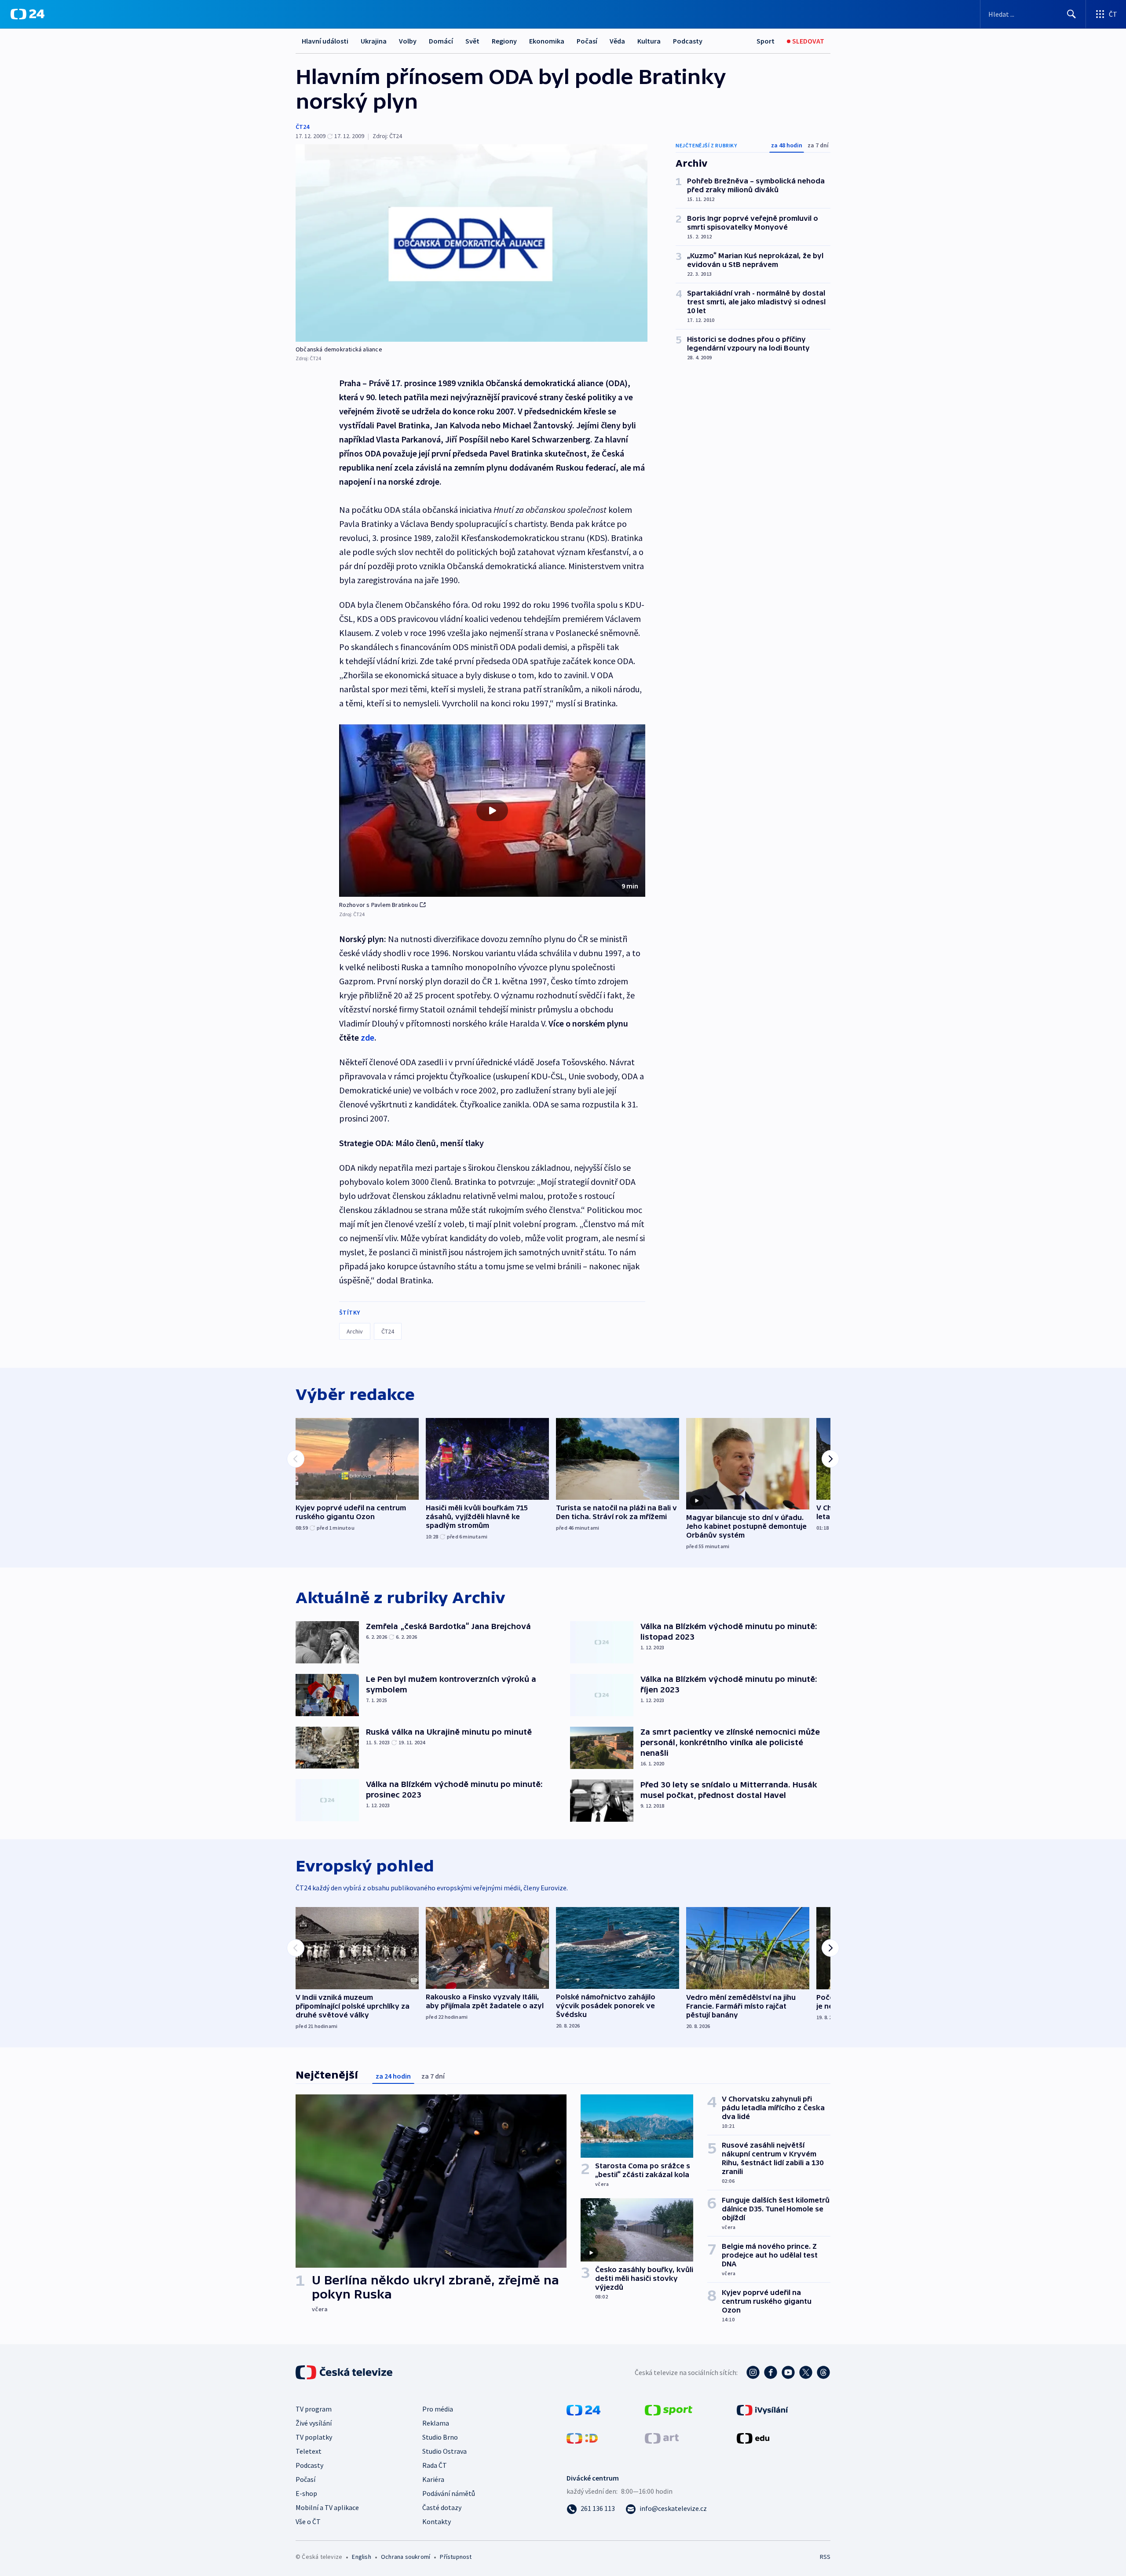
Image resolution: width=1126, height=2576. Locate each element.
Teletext (309, 2451)
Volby (408, 41)
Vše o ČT (308, 2521)
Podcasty (688, 41)
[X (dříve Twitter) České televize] (806, 2372)
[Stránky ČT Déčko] (582, 2437)
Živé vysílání (314, 2423)
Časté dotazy (442, 2507)
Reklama (436, 2423)
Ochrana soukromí (406, 2557)
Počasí (587, 41)
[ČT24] (27, 14)
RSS (825, 2557)
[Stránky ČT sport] (669, 2409)
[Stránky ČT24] (583, 2409)
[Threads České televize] (823, 2372)
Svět (472, 41)
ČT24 (302, 127)
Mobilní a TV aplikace (327, 2507)
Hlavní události (325, 41)
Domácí (441, 41)
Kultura (649, 41)
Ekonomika (547, 41)
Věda (617, 41)
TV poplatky (314, 2437)
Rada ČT (435, 2465)
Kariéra (433, 2479)
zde (367, 1037)
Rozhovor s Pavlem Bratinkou (378, 905)
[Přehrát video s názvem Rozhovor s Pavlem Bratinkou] (492, 811)
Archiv (355, 1331)
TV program (314, 2409)
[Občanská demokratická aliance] (472, 243)
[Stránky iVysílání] (762, 2409)
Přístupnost (456, 2557)
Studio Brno (440, 2437)
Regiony (504, 41)
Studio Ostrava (444, 2451)
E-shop (306, 2493)
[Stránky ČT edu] (753, 2437)
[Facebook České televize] (771, 2372)
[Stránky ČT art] (662, 2437)
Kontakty (437, 2521)
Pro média (438, 2409)
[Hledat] (1071, 14)
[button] (492, 811)
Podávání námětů (449, 2493)
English (361, 2557)
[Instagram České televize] (753, 2372)
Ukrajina (374, 41)
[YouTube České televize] (788, 2372)
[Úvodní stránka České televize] (345, 2372)
